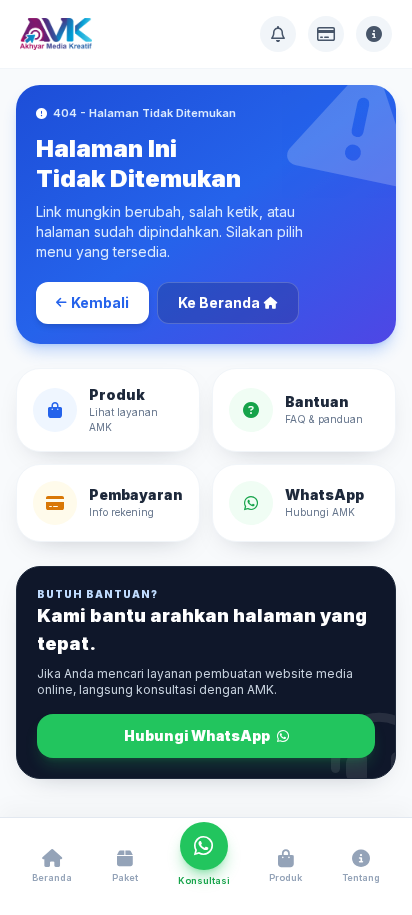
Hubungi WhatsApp (198, 735)
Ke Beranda (219, 302)
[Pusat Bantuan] (278, 34)
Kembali (100, 302)
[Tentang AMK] (374, 34)
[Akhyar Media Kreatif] (56, 34)
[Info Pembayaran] (326, 34)
